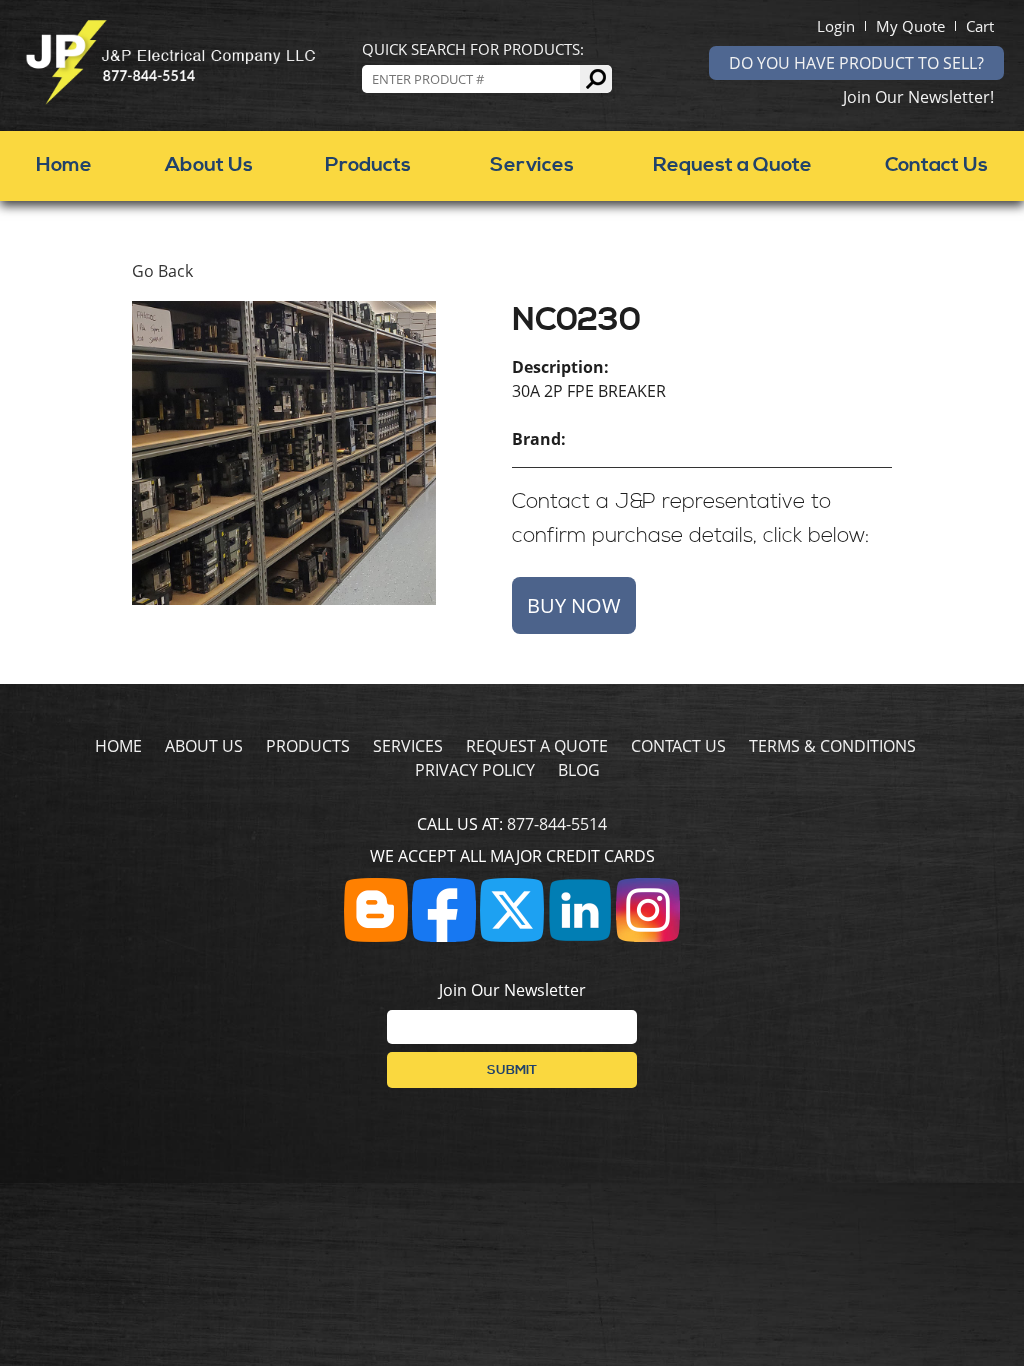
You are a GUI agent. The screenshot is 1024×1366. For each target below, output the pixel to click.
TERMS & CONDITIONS (832, 746)
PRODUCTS (308, 746)
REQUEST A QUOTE (537, 746)
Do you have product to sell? (856, 63)
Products (368, 165)
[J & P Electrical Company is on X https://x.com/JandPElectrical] (512, 936)
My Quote (910, 26)
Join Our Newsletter (512, 990)
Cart (980, 26)
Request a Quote (732, 165)
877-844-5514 (557, 824)
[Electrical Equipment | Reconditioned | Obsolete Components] (170, 99)
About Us (209, 165)
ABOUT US (204, 746)
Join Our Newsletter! (918, 97)
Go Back (162, 271)
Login (836, 26)
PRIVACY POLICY (475, 770)
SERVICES (408, 746)
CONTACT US (678, 746)
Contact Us (936, 165)
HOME (118, 746)
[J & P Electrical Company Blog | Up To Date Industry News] (376, 936)
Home (64, 165)
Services (532, 165)
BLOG (579, 770)
